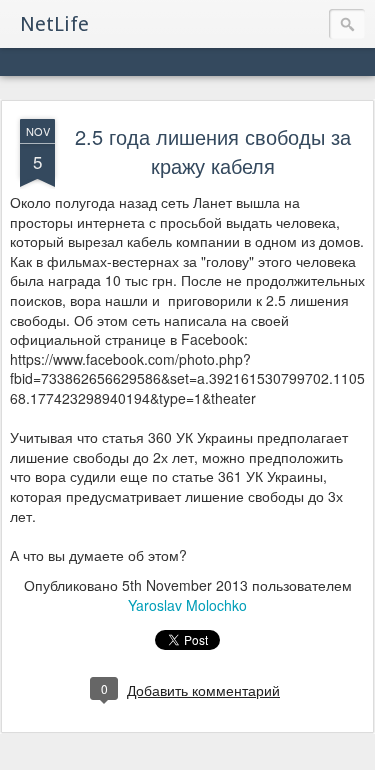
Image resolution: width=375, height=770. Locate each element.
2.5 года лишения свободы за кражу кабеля (213, 151)
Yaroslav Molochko (187, 605)
